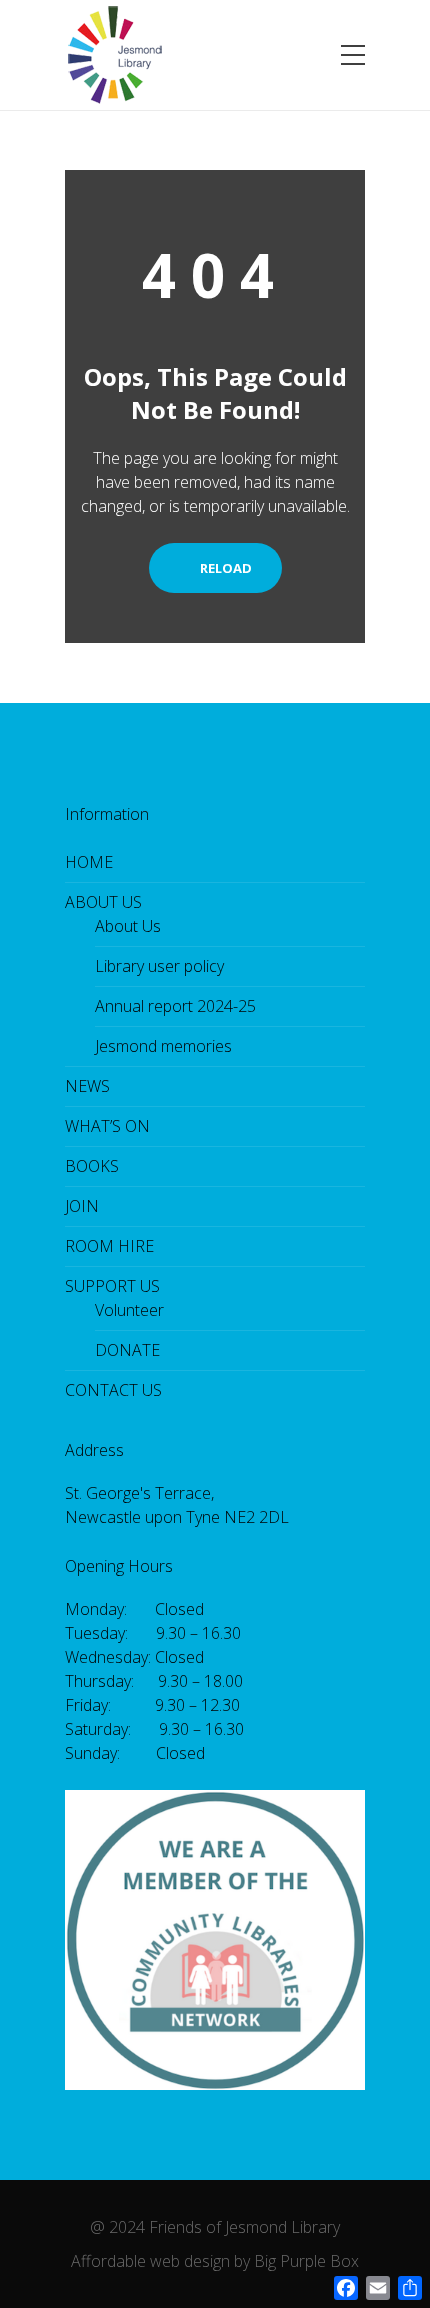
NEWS (87, 1086)
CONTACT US (113, 1390)
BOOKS (92, 1166)
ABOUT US (103, 902)
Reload (224, 568)
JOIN (82, 1206)
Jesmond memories (163, 1046)
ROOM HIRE (109, 1246)
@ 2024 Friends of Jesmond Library (215, 2227)
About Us (128, 926)
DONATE (127, 1350)
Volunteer (129, 1310)
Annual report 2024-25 (175, 1006)
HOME (89, 862)
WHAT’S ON (107, 1126)
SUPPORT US (112, 1286)
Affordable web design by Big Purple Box (215, 2261)
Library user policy (159, 966)
